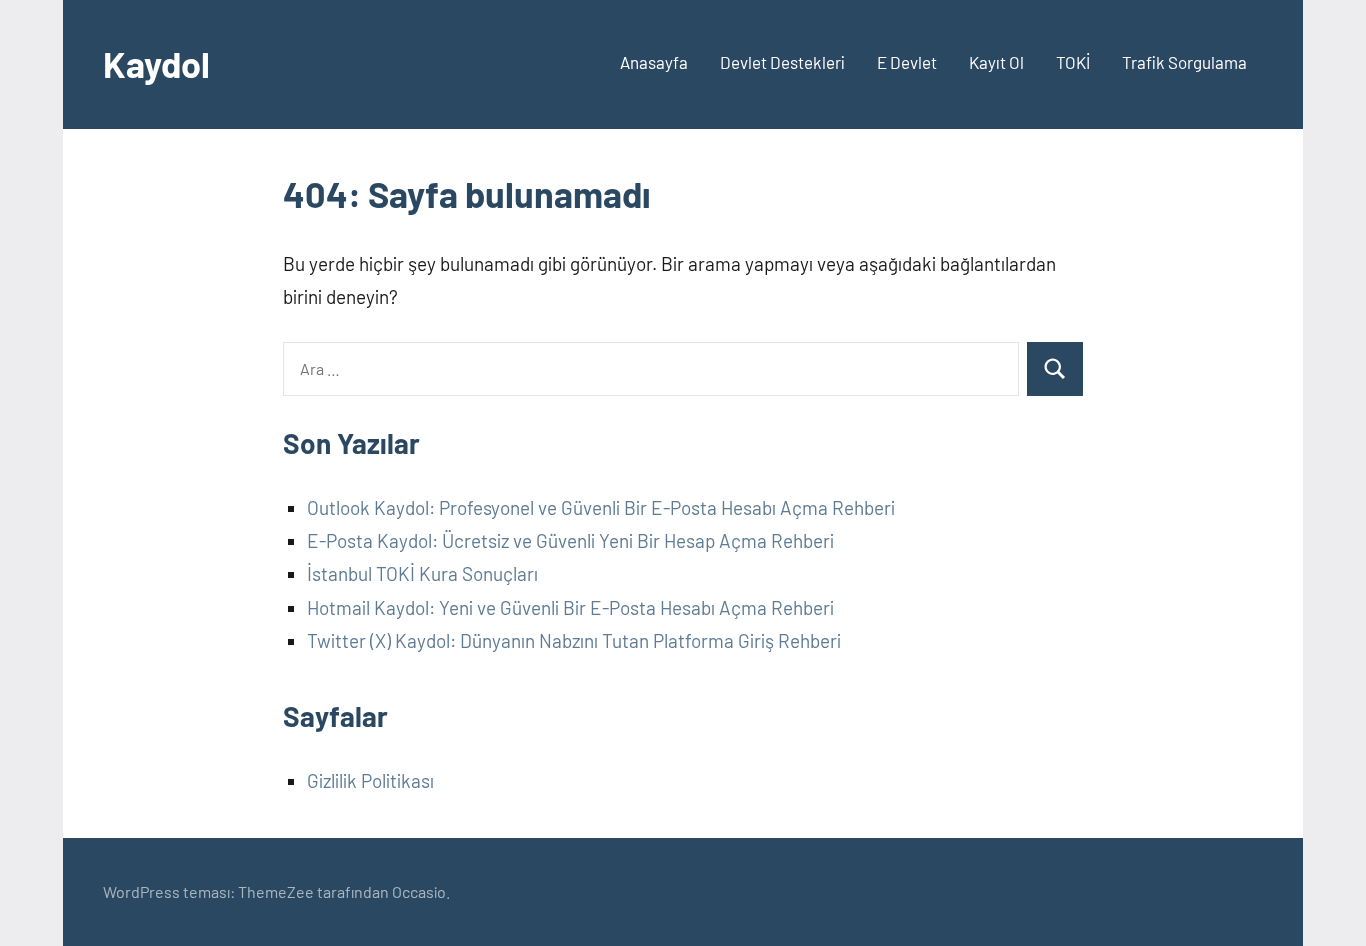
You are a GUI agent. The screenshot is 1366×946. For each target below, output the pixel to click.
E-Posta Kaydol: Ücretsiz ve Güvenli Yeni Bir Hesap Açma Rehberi (570, 540)
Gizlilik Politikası (370, 780)
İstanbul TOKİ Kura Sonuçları (422, 573)
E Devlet (907, 62)
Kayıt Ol (996, 62)
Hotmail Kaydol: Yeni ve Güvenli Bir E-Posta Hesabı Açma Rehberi (570, 607)
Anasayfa (654, 62)
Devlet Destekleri (782, 62)
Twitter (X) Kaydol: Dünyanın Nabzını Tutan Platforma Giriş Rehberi (574, 640)
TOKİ (1073, 62)
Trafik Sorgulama (1184, 62)
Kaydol (156, 63)
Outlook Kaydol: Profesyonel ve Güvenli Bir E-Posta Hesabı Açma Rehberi (601, 507)
